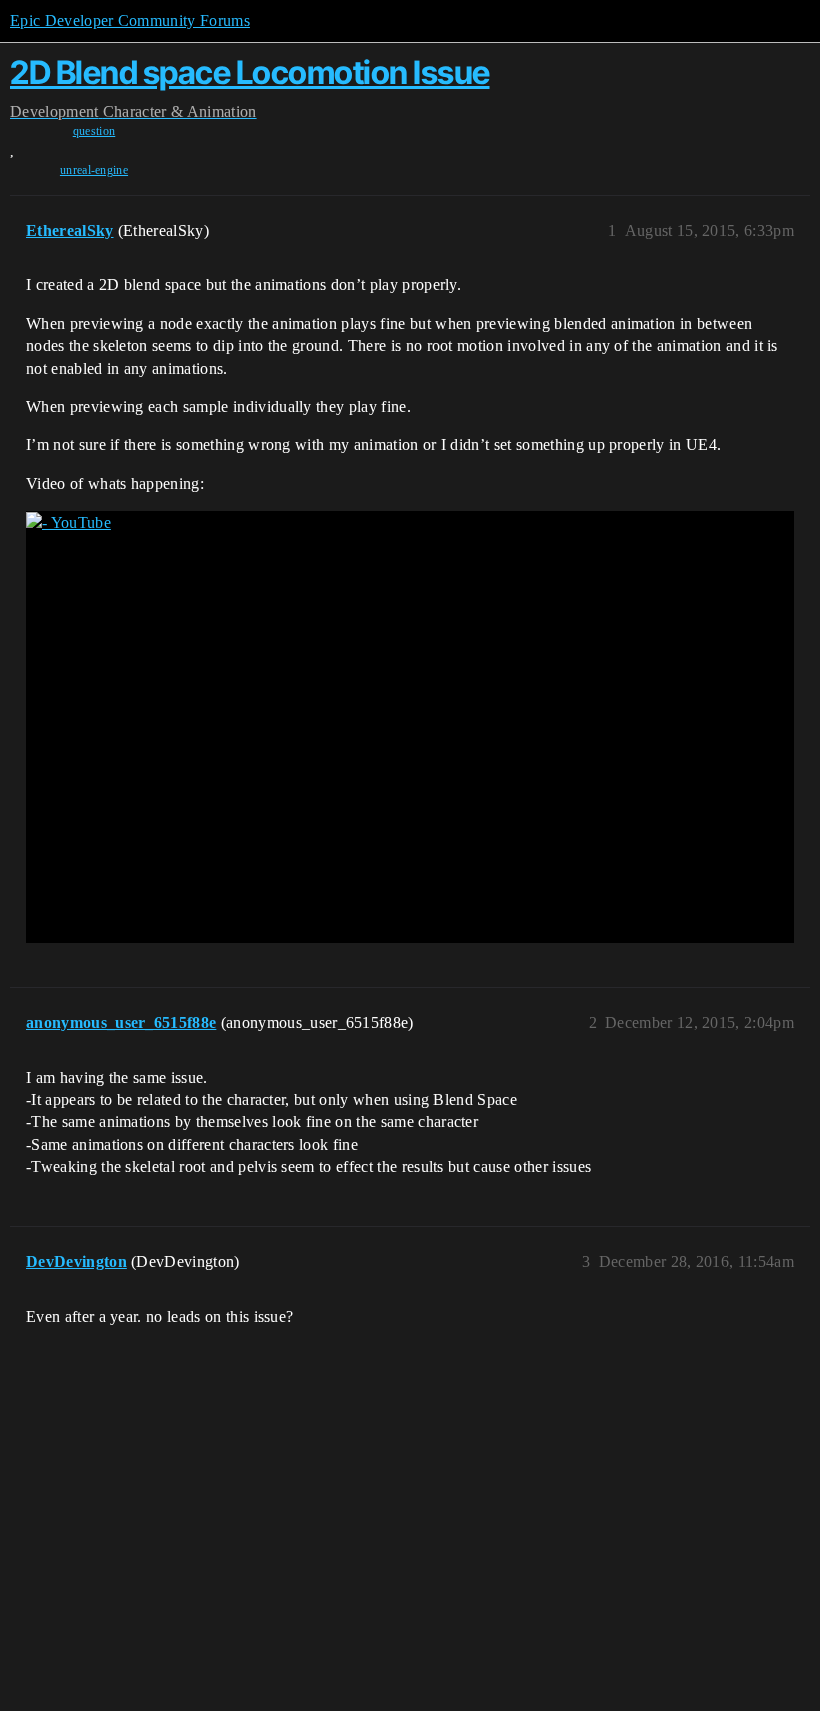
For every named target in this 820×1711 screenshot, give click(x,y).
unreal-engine (94, 170)
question (94, 131)
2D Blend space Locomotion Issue (250, 72)
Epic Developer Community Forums (130, 20)
